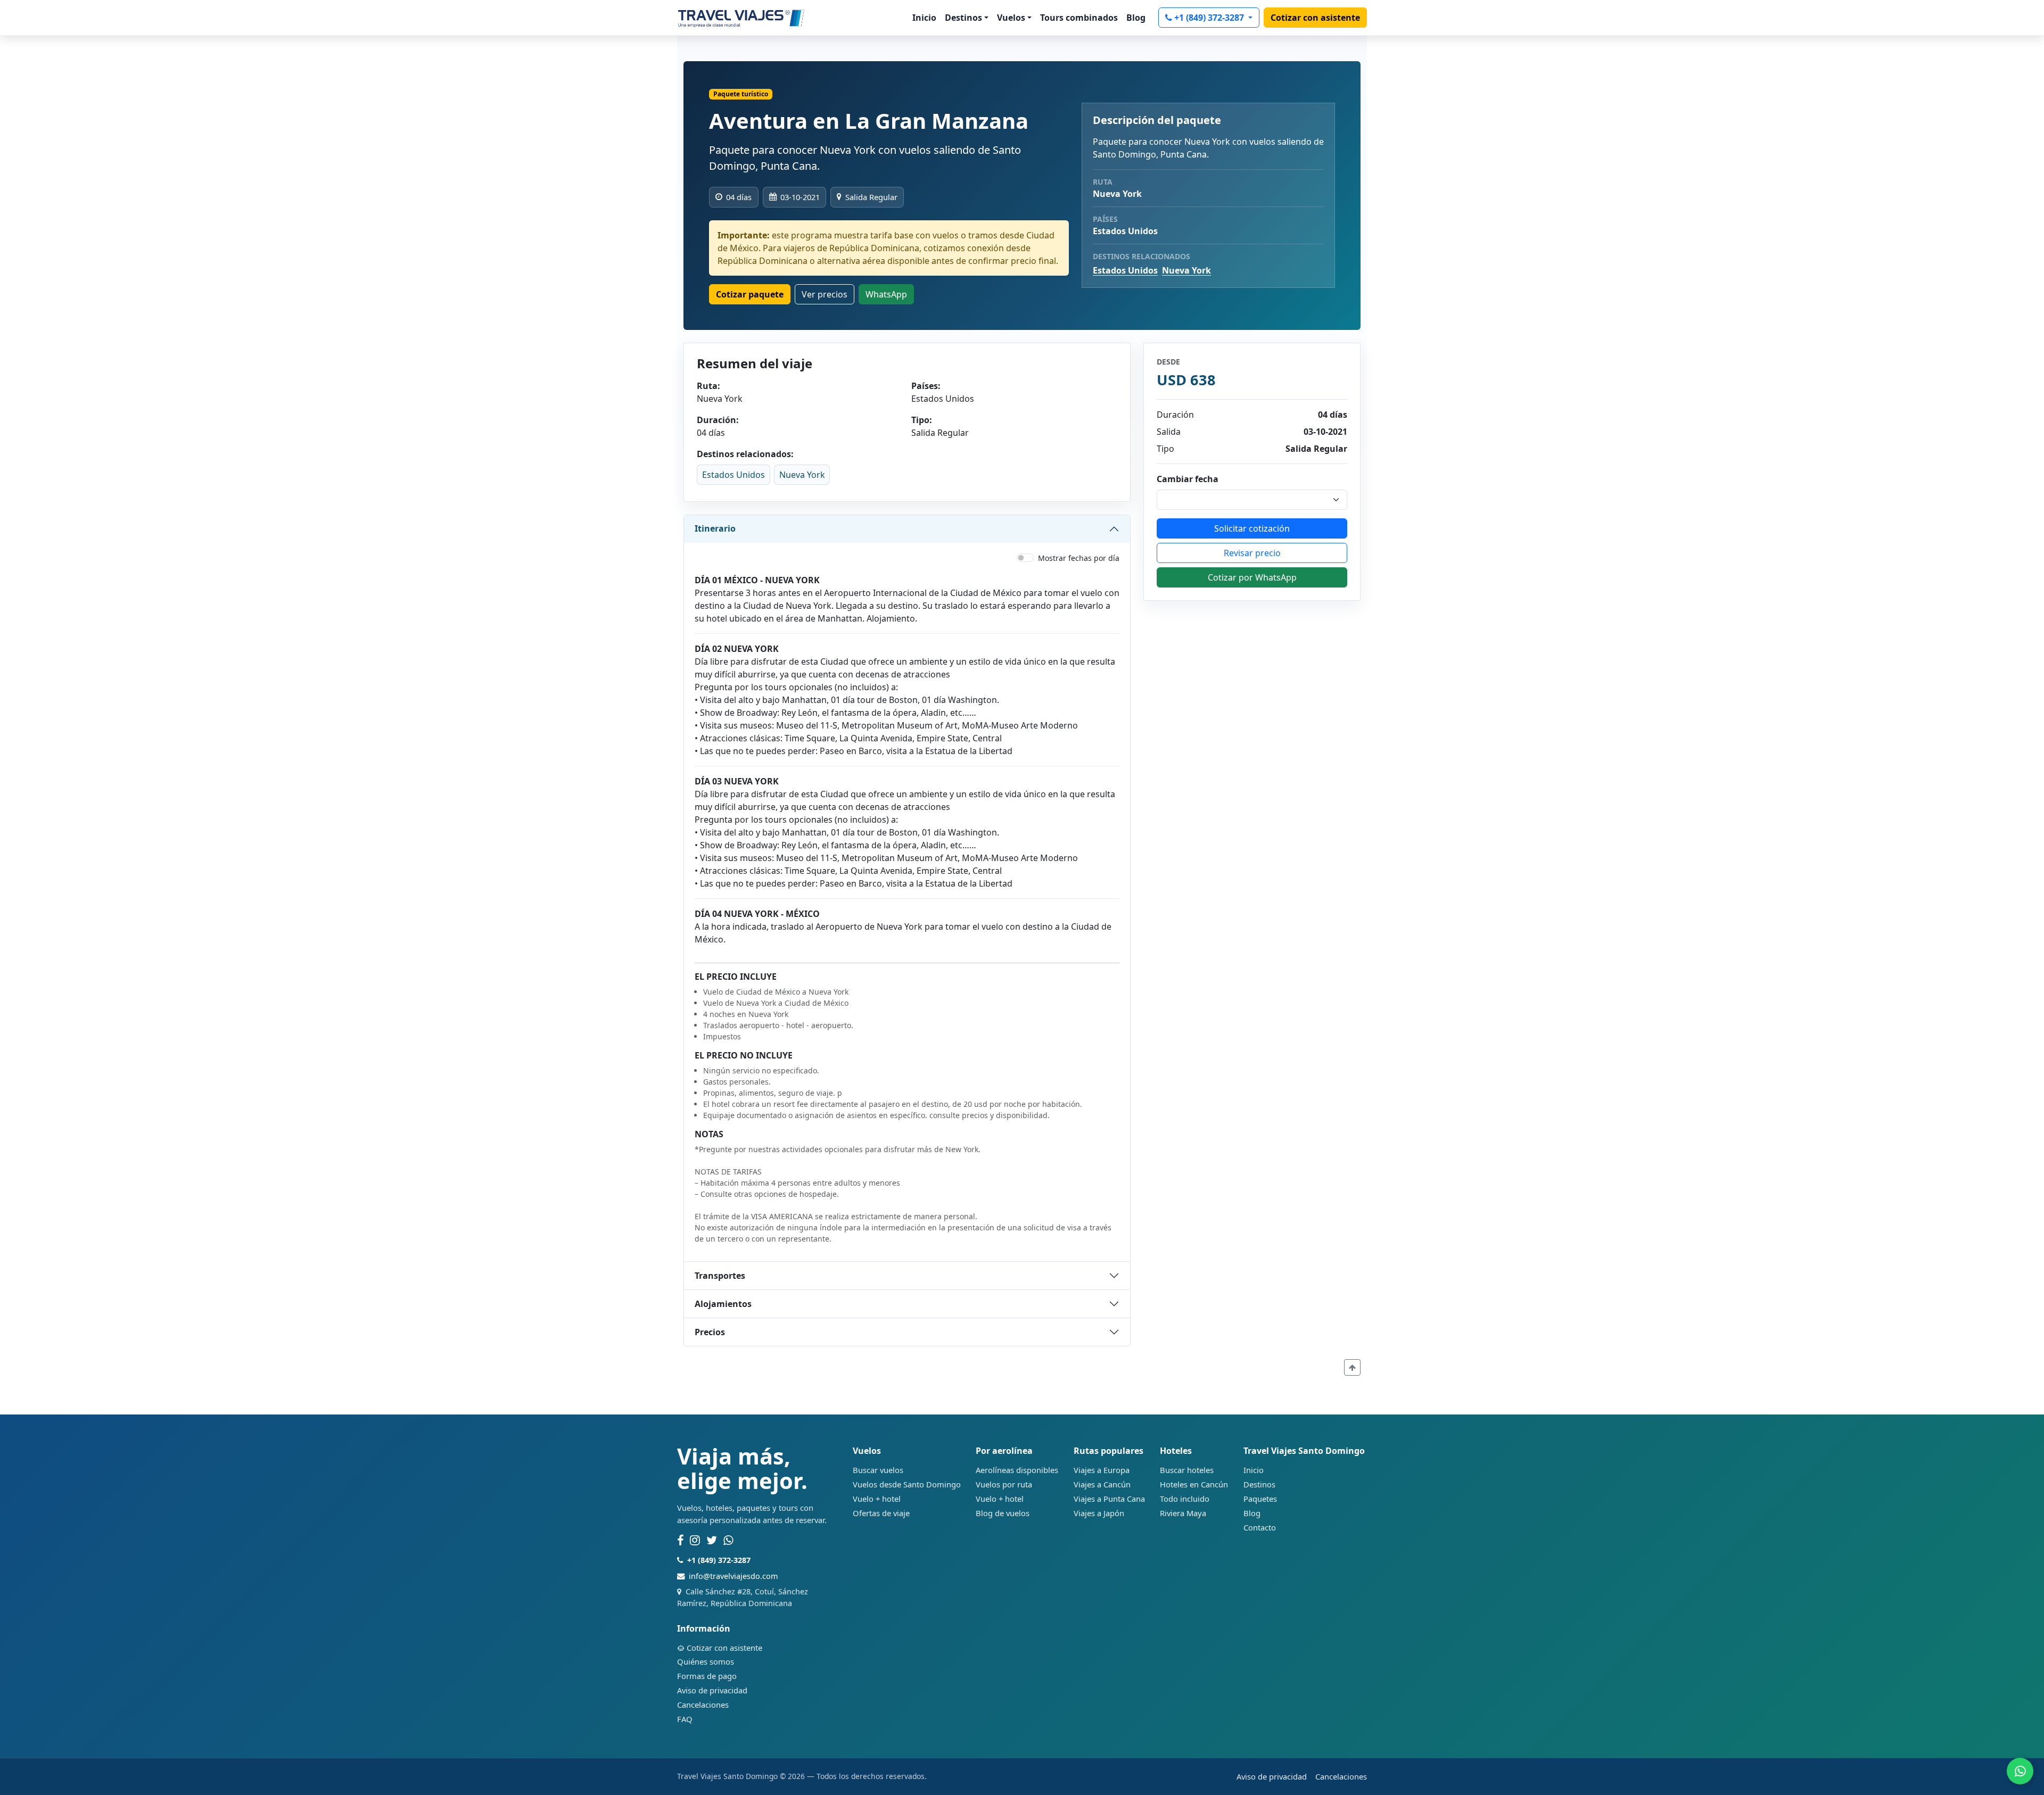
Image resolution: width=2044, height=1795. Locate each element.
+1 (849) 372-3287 (1210, 18)
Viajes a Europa (1102, 1470)
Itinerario (715, 528)
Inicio (924, 18)
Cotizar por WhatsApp (1252, 577)
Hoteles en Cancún (1194, 1484)
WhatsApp (886, 294)
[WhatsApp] (728, 1541)
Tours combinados (1079, 18)
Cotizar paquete (750, 294)
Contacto (1260, 1527)
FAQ (685, 1719)
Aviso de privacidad (712, 1690)
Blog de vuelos (1003, 1513)
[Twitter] (712, 1541)
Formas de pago (707, 1676)
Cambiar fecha (1188, 479)
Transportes (720, 1276)
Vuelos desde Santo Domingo (907, 1484)
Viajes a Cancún (1102, 1484)
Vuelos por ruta (1004, 1484)
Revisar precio (1252, 553)
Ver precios (825, 294)
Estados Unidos (1125, 270)
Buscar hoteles (1187, 1470)
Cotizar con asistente (1315, 18)
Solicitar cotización (1252, 528)
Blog (1136, 18)
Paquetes (1260, 1499)
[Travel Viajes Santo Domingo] (741, 18)
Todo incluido (1185, 1499)
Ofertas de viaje (881, 1513)
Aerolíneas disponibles (1017, 1470)
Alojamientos (723, 1304)
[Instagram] (695, 1541)
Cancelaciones (703, 1705)
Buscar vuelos (878, 1470)
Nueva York (1186, 270)
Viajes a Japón (1099, 1513)
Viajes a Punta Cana (1109, 1499)
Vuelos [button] (1011, 18)
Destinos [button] (963, 18)
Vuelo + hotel (877, 1499)
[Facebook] (680, 1541)
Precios (710, 1332)
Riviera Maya (1183, 1513)
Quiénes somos (706, 1661)
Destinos (1259, 1484)
